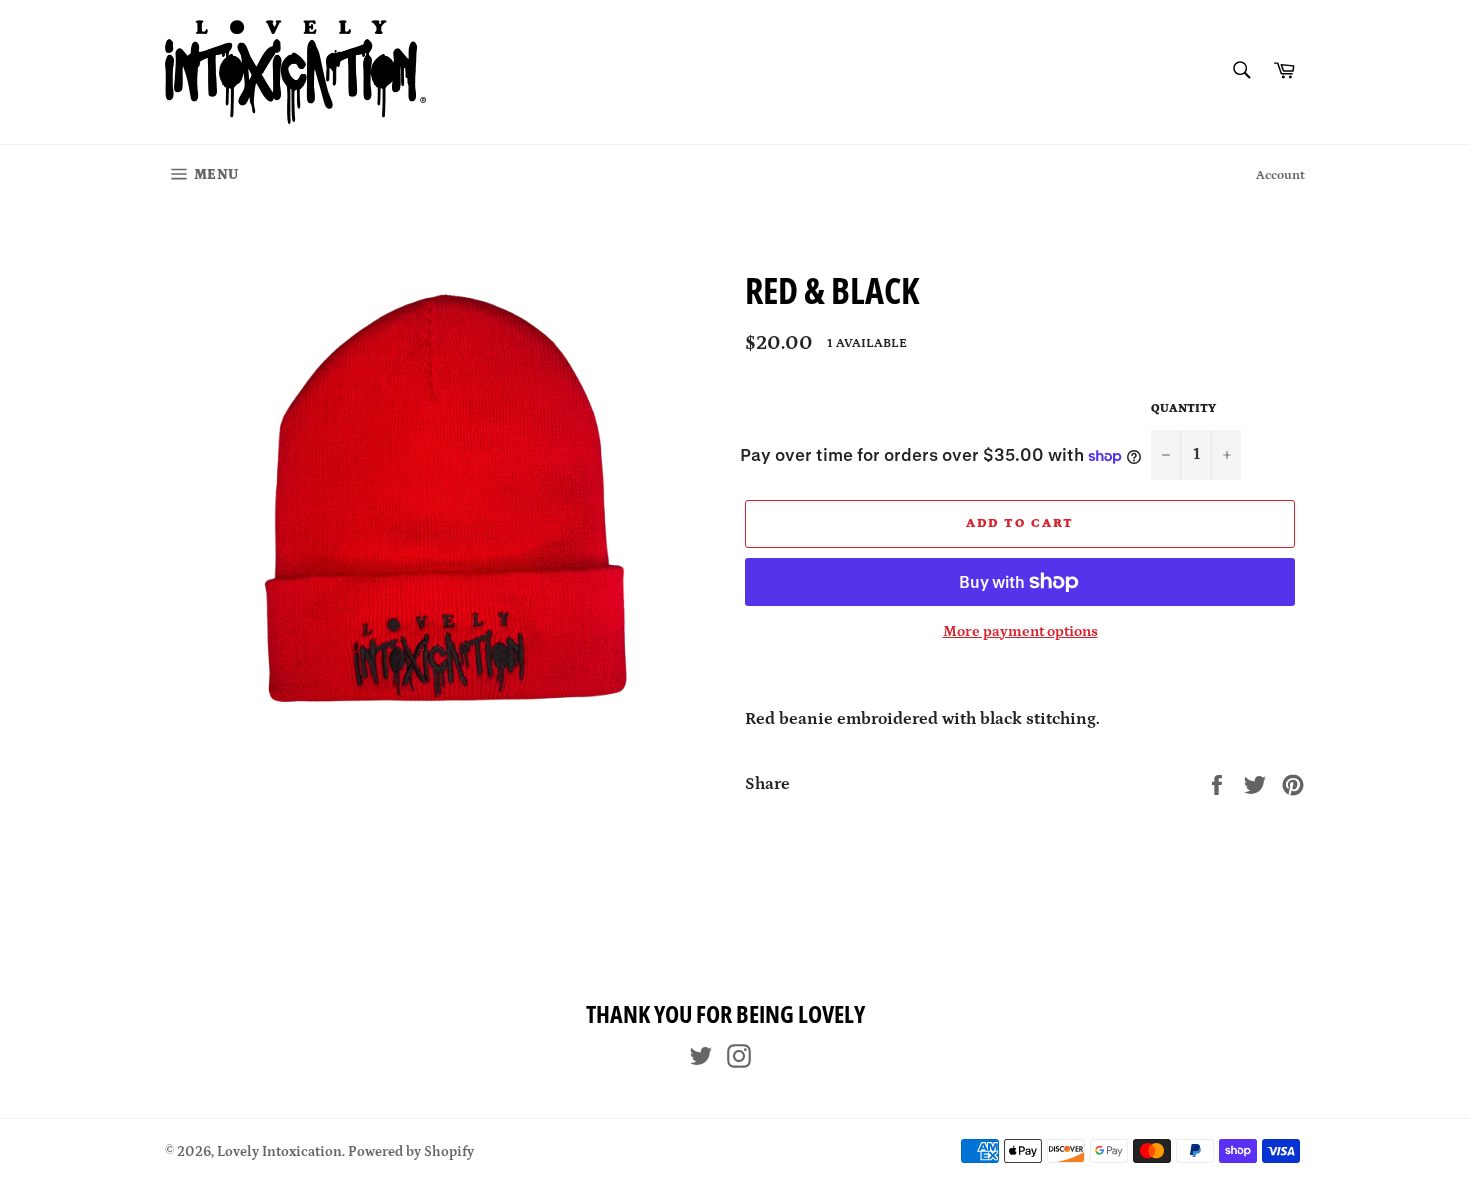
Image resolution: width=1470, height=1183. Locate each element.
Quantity (1183, 408)
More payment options (1020, 631)
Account (1280, 175)
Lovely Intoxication (279, 1152)
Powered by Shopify (411, 1152)
